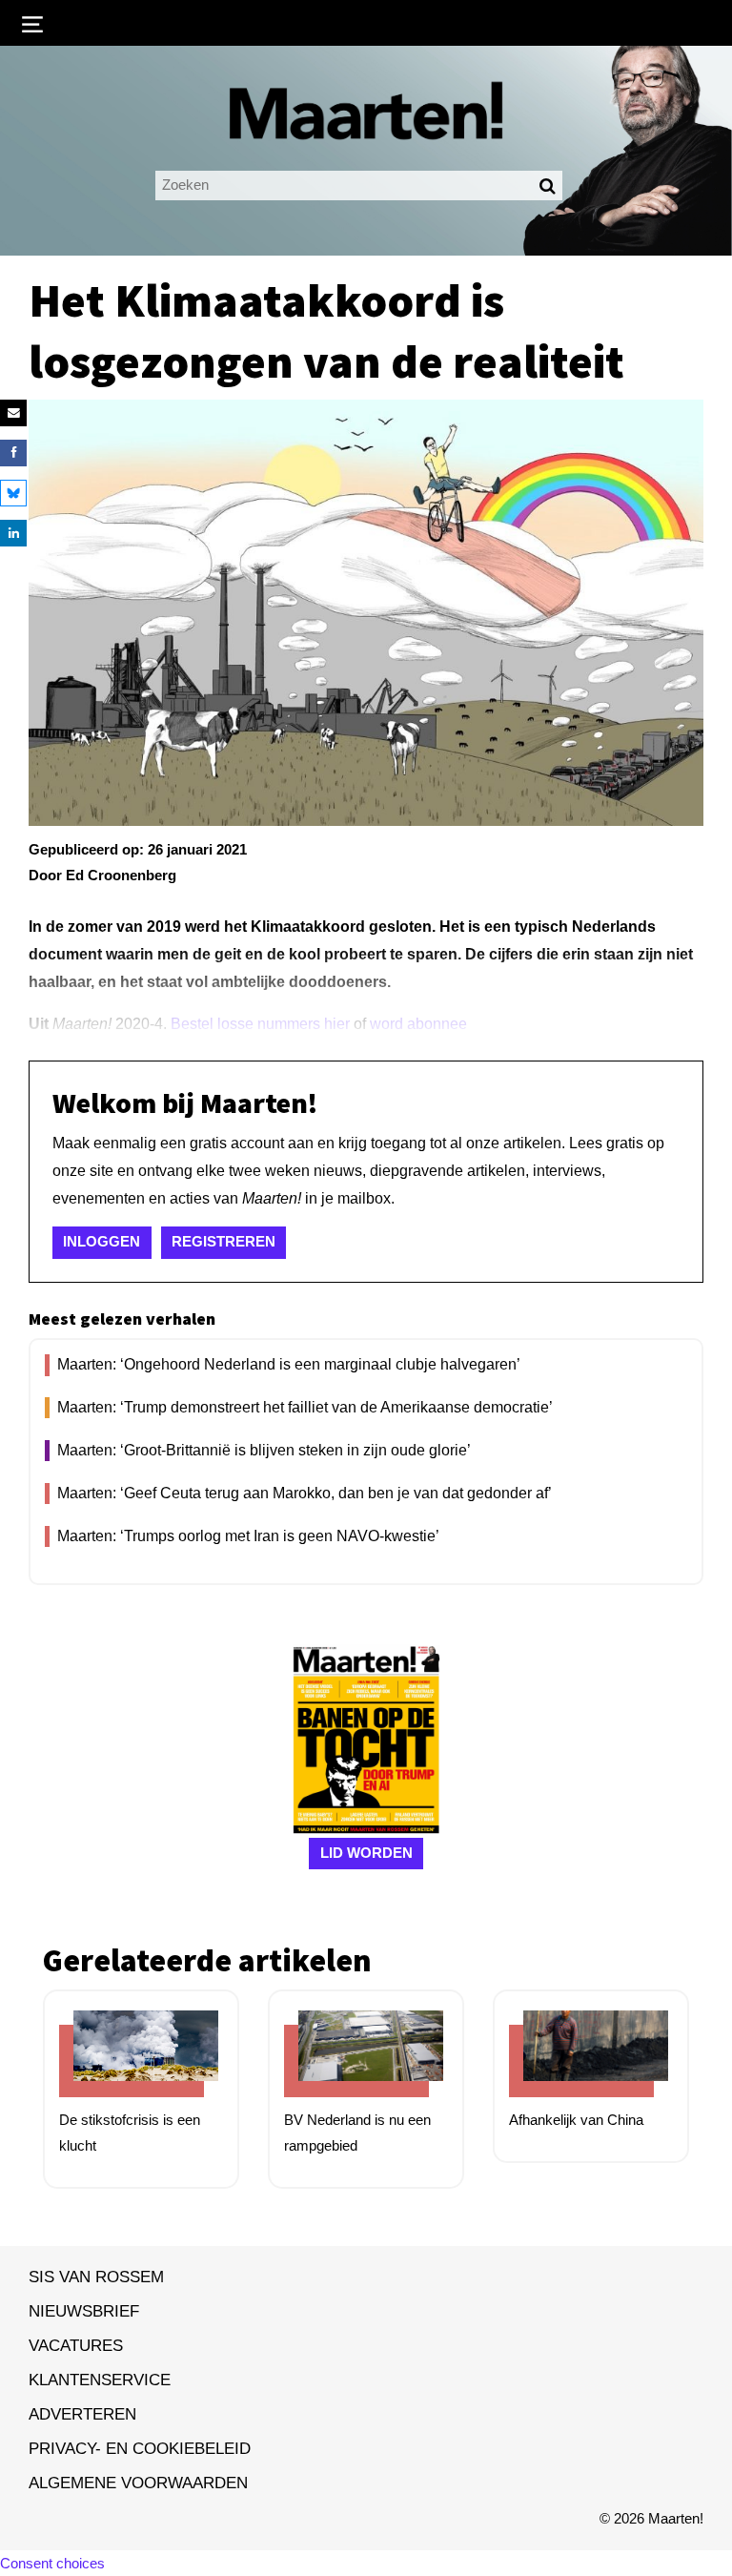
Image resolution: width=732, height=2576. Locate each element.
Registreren (224, 1241)
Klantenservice (100, 2380)
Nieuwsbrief (84, 2311)
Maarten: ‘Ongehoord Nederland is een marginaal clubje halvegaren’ (289, 1364)
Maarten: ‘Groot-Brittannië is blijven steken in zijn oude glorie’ (264, 1450)
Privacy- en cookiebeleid (140, 2448)
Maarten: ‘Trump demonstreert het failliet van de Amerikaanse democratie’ (305, 1407)
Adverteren (82, 2414)
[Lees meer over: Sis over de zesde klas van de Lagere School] (132, 2061)
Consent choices (52, 2563)
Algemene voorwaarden (138, 2483)
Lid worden (366, 1853)
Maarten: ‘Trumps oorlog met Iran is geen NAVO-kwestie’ (248, 1536)
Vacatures (76, 2345)
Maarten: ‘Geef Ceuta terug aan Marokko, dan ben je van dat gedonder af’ (305, 1493)
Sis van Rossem (96, 2277)
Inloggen (102, 1241)
